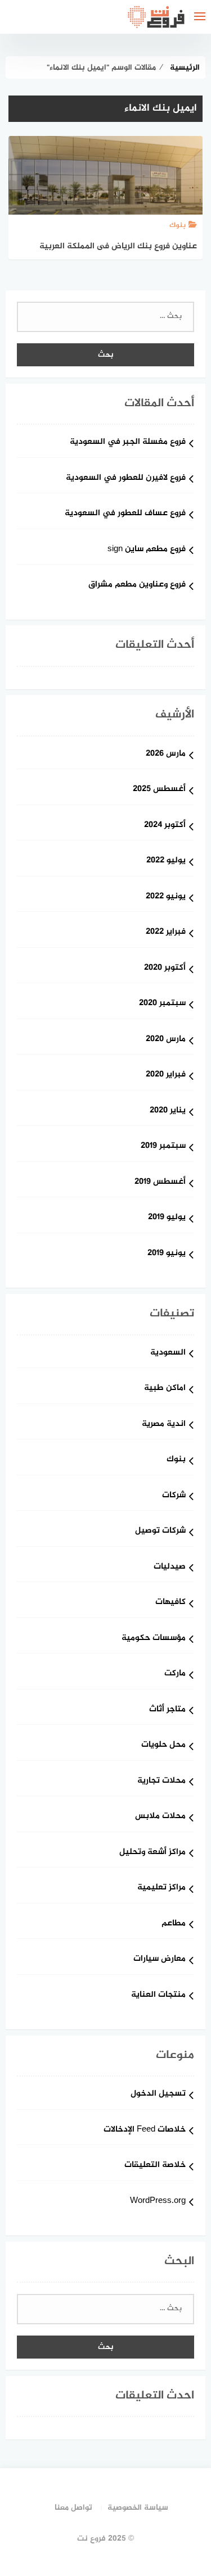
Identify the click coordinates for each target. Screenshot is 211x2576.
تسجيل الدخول (158, 2094)
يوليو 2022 (166, 861)
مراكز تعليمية (161, 1888)
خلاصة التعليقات (155, 2166)
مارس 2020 (166, 1040)
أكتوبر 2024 (165, 826)
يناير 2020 (168, 1111)
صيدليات (170, 1567)
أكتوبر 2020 (165, 968)
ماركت (175, 1674)
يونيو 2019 (167, 1254)
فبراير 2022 (166, 932)
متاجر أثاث (167, 1710)
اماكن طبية (165, 1389)
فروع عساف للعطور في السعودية (125, 514)
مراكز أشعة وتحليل (152, 1853)
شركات (174, 1496)
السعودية (168, 1353)
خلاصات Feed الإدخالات (145, 2130)
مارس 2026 (166, 754)
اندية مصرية (164, 1425)
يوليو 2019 (167, 1218)
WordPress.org (158, 2202)
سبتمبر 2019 (163, 1146)
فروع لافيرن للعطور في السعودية (126, 478)
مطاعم (174, 1924)
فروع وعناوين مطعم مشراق (137, 585)
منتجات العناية (158, 1995)
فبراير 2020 (166, 1075)
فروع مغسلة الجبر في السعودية (128, 442)
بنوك (176, 1460)
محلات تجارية (161, 1781)
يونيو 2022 (166, 897)
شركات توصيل (160, 1531)
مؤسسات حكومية (154, 1639)
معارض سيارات (160, 1959)
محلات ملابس (160, 1817)
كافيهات (170, 1603)
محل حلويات (163, 1745)
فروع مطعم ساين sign (147, 550)
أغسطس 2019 (160, 1182)
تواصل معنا (73, 2508)
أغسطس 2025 (159, 790)
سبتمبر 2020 (162, 1004)
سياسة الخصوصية (138, 2508)
